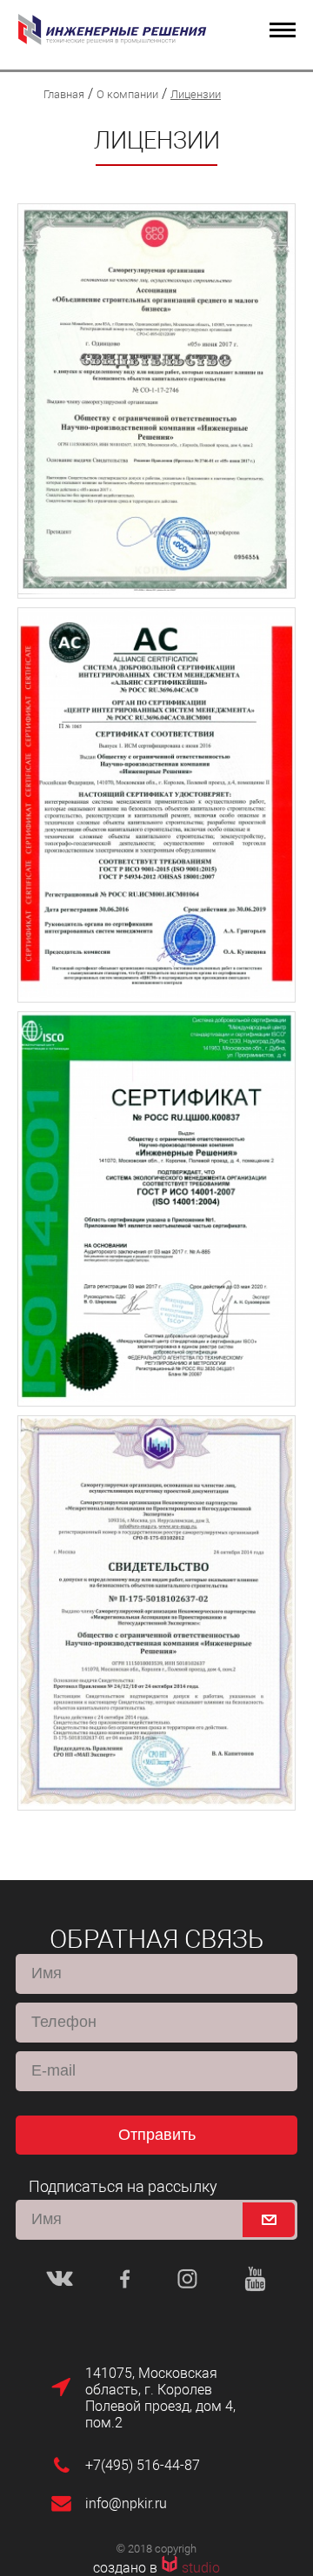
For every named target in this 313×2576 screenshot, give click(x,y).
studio (201, 2568)
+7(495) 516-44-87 (143, 2465)
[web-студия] (171, 2568)
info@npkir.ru (126, 2503)
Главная (64, 94)
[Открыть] (156, 401)
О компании (127, 94)
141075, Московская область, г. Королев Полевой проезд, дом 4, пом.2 (160, 2398)
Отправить (157, 2135)
